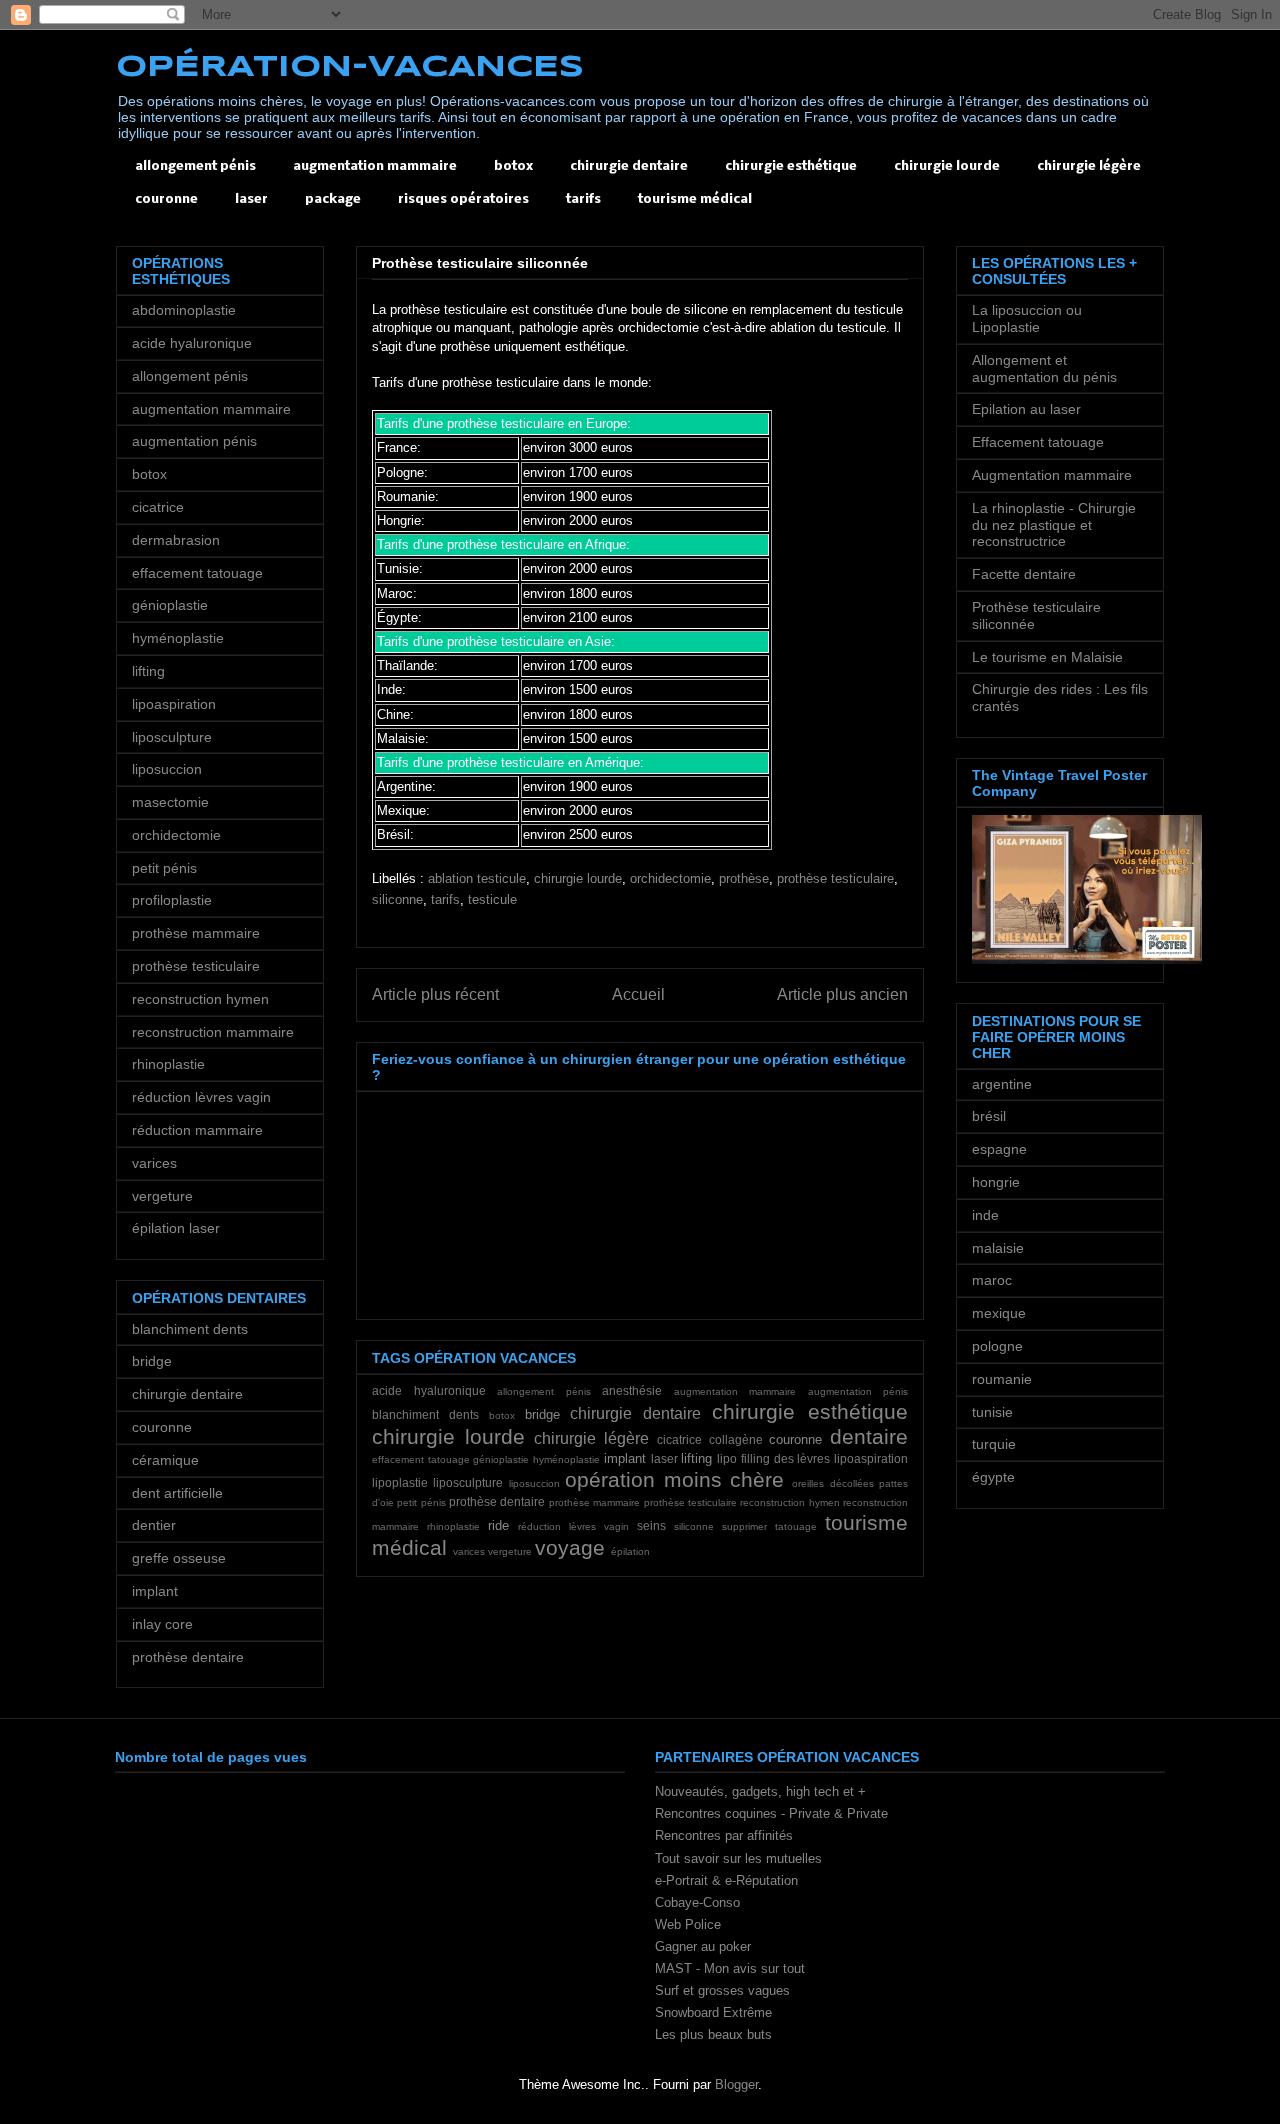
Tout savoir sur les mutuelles (738, 1858)
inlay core (162, 1624)
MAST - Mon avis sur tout (730, 1968)
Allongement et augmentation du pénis (1044, 368)
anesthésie (632, 1390)
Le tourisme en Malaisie (1047, 657)
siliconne (397, 899)
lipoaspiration (871, 1458)
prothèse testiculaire (835, 878)
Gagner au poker (703, 1946)
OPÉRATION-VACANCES (350, 67)
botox (513, 166)
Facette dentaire (1024, 574)
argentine (1002, 1084)
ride (498, 1525)
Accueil (638, 994)
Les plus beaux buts (713, 2034)
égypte (993, 1477)
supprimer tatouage (769, 1526)
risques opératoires (463, 199)
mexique (999, 1313)
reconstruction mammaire (213, 1032)
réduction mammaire (197, 1130)
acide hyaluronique (429, 1390)
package (333, 199)
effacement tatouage (421, 1459)
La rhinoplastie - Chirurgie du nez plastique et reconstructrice (1054, 525)
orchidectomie (670, 878)
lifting (696, 1458)
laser (251, 199)
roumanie (1002, 1379)
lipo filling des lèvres (773, 1458)
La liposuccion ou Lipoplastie (1027, 318)
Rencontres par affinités (724, 1835)
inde (985, 1215)
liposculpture (468, 1482)
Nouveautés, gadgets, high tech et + (760, 1791)
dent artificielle (177, 1493)
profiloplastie (172, 900)
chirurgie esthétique (791, 166)
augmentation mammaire (375, 166)
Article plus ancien (842, 994)
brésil (989, 1116)
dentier (154, 1525)
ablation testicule (477, 878)
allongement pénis (195, 166)
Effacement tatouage (1038, 442)
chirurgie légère (1089, 166)
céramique (165, 1460)
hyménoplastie (566, 1459)
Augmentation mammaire (1052, 475)
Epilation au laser (1026, 409)
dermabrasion (176, 540)
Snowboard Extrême (713, 2012)
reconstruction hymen (789, 1502)
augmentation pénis (858, 1391)
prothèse (744, 878)
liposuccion (534, 1483)
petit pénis (421, 1502)
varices (469, 1551)
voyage (570, 1547)
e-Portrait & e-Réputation (726, 1880)
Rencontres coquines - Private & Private (771, 1813)
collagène (736, 1439)
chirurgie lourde (947, 166)
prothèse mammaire (594, 1502)
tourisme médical (695, 199)
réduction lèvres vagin (573, 1526)
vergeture (510, 1551)
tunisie (992, 1412)
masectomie (170, 802)
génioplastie (501, 1459)
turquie (994, 1444)
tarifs (583, 199)
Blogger (736, 2084)
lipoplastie (400, 1482)
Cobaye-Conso (697, 1902)
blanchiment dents (425, 1414)
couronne (166, 199)
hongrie (996, 1182)
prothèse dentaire (497, 1501)
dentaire (869, 1436)
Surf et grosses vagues (722, 1990)
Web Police (688, 1924)
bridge (542, 1414)
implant (625, 1458)
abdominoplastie (184, 310)
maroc (992, 1280)
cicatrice (679, 1439)
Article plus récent (435, 994)
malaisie (998, 1248)
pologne (997, 1346)
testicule (492, 899)
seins (651, 1525)
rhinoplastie (453, 1526)
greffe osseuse (179, 1558)
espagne (999, 1149)
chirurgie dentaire (629, 166)
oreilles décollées (832, 1483)
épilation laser (176, 1228)
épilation (630, 1551)
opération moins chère (674, 1479)
